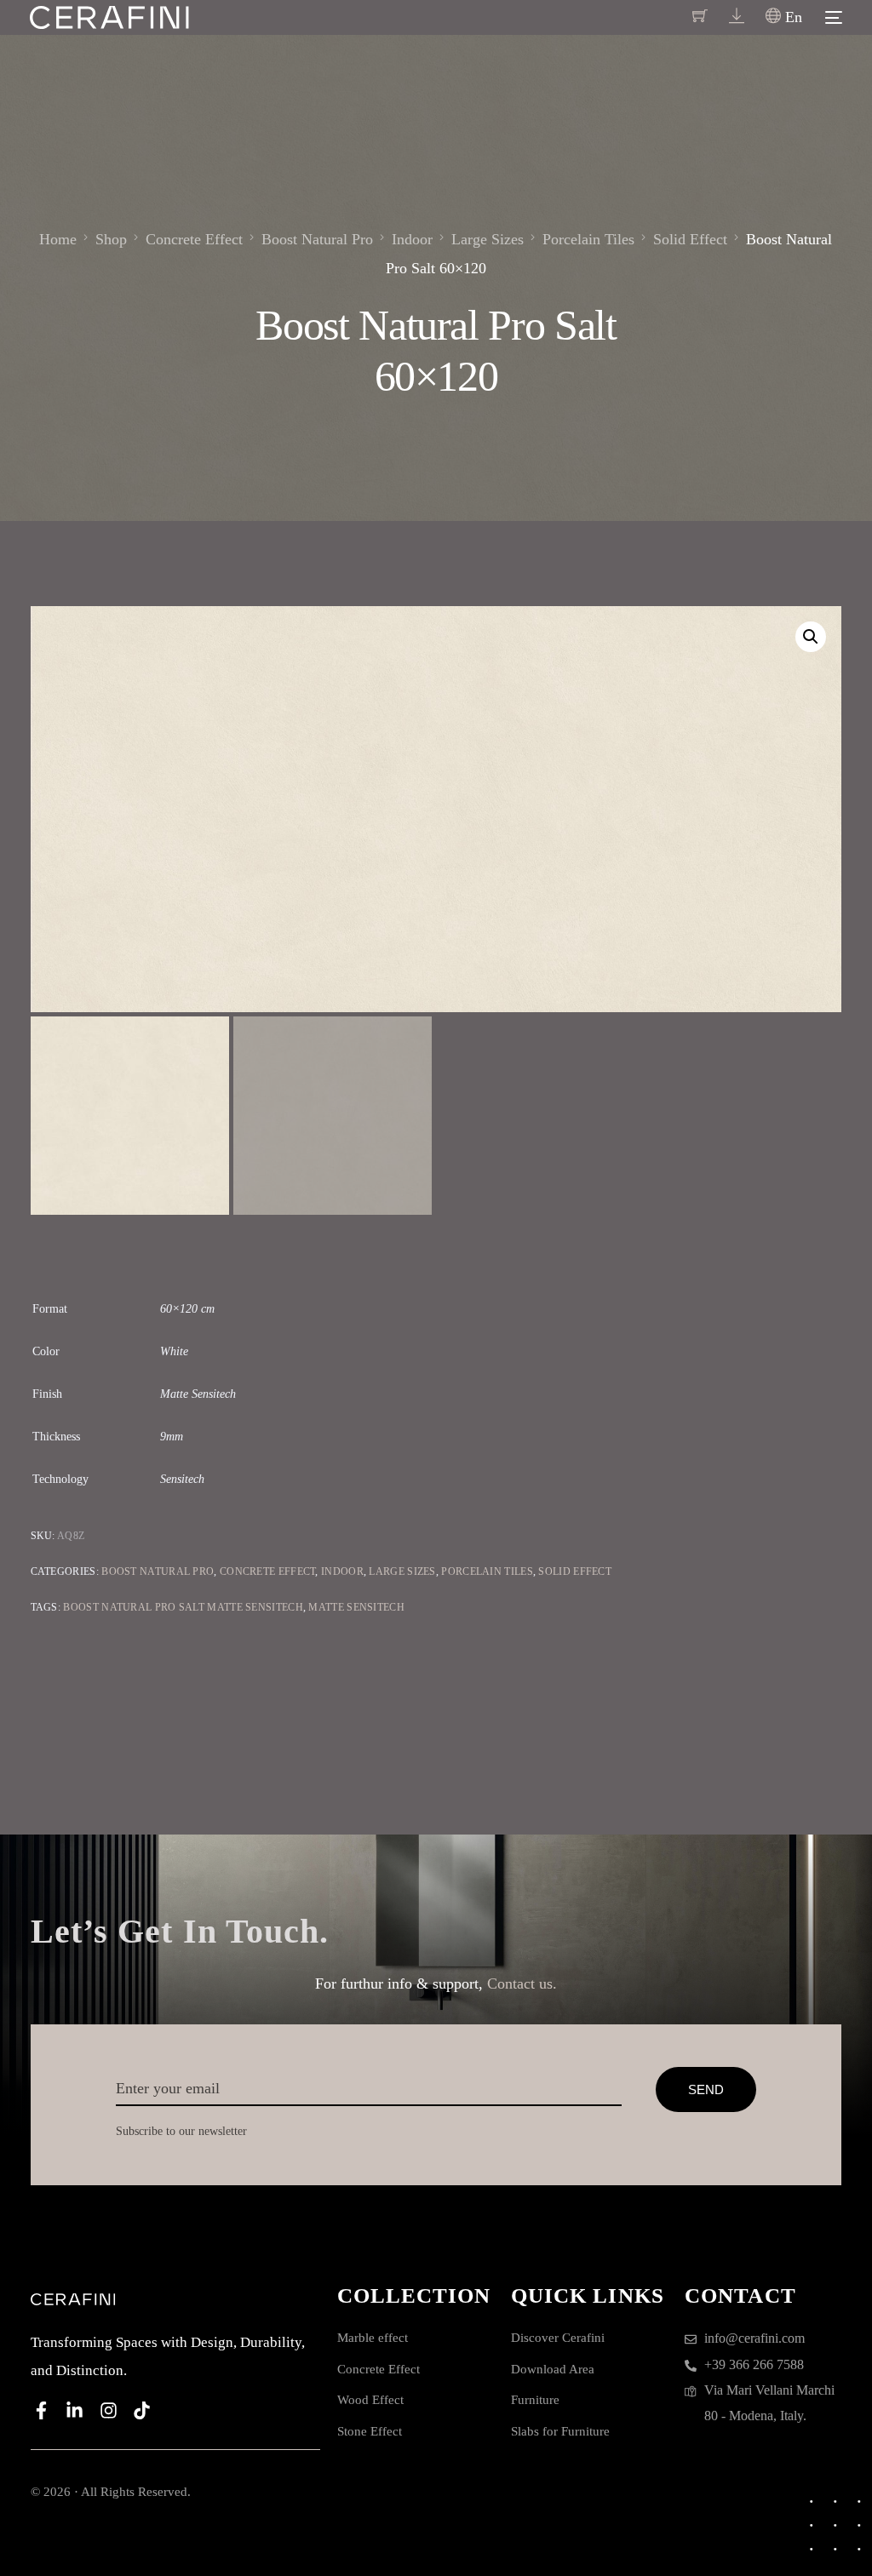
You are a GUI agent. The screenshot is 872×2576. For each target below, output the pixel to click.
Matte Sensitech (356, 1607)
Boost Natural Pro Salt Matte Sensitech (183, 1607)
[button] (811, 637)
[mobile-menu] (831, 17)
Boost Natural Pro (158, 1571)
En (792, 17)
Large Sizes (402, 1571)
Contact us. (522, 1984)
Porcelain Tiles (487, 1571)
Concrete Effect (268, 1571)
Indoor (342, 1571)
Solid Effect (575, 1571)
